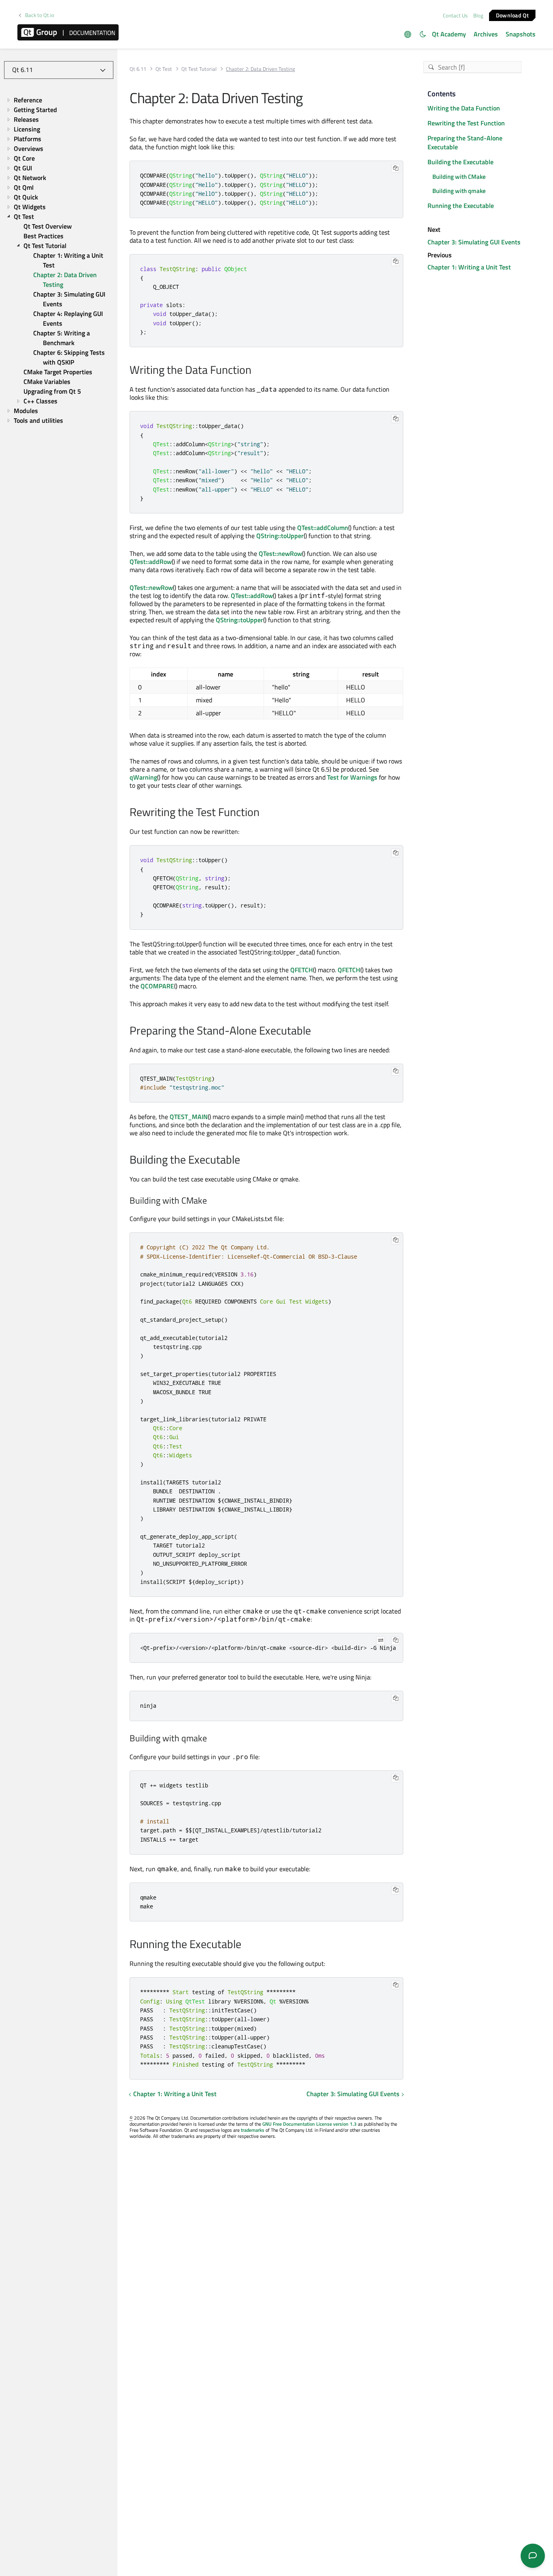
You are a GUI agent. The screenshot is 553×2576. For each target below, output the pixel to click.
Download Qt (512, 15)
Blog (478, 15)
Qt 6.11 (138, 69)
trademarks (253, 2130)
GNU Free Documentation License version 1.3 (309, 2124)
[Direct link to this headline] (256, 371)
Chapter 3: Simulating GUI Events (353, 2094)
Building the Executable (460, 162)
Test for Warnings (352, 777)
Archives (486, 34)
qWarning (143, 777)
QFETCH (302, 970)
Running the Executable (461, 206)
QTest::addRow (151, 562)
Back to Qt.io (40, 15)
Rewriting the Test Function (466, 123)
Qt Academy (449, 34)
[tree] (59, 260)
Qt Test (164, 69)
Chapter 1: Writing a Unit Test (175, 2094)
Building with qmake (459, 191)
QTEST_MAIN (189, 1117)
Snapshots (521, 34)
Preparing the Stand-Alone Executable (465, 143)
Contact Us (455, 15)
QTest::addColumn (323, 528)
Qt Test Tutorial (199, 69)
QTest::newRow (280, 553)
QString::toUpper (280, 536)
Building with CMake (459, 177)
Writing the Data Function (464, 108)
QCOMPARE (157, 986)
